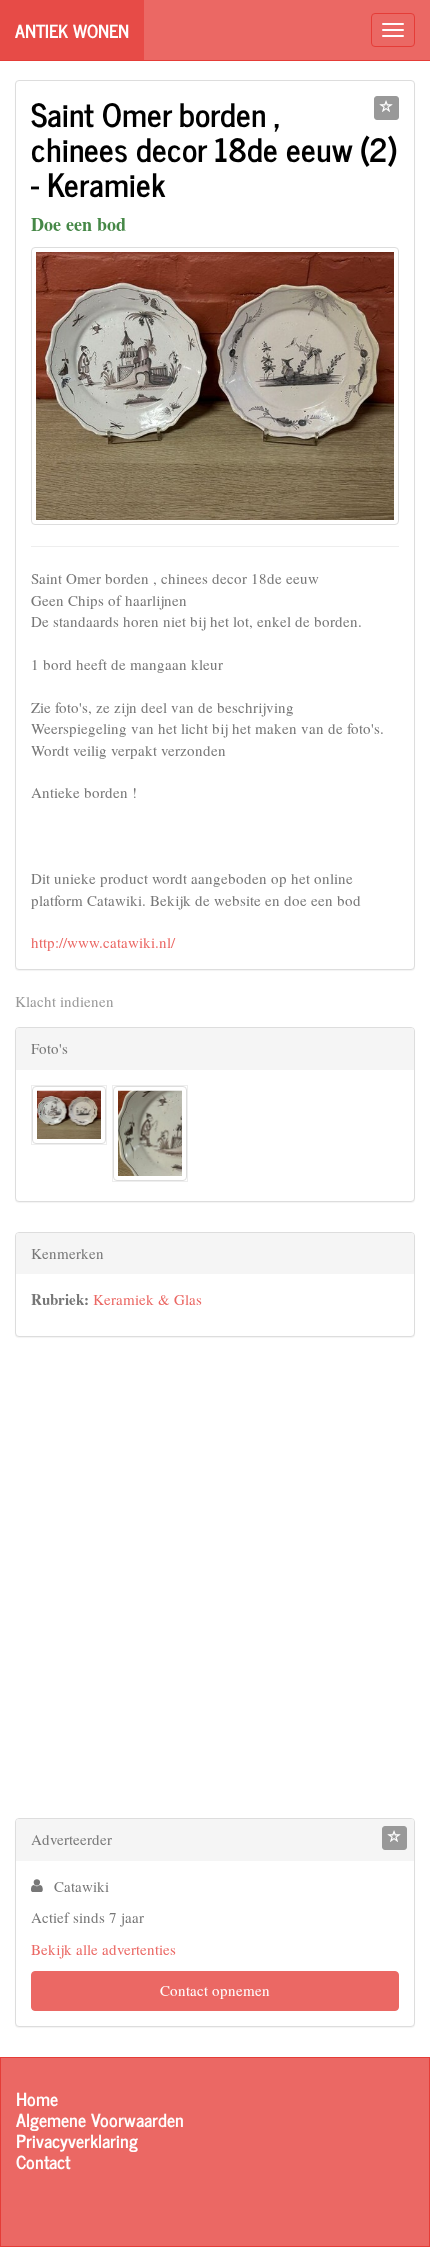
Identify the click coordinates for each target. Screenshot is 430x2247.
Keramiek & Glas (147, 1299)
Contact (43, 2161)
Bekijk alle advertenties (103, 1949)
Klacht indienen (64, 1001)
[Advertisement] (215, 1582)
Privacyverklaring (77, 2140)
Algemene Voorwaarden (100, 2119)
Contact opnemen (215, 1990)
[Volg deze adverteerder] (394, 1838)
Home (37, 2098)
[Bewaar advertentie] (386, 108)
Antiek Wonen (72, 30)
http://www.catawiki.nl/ (103, 942)
